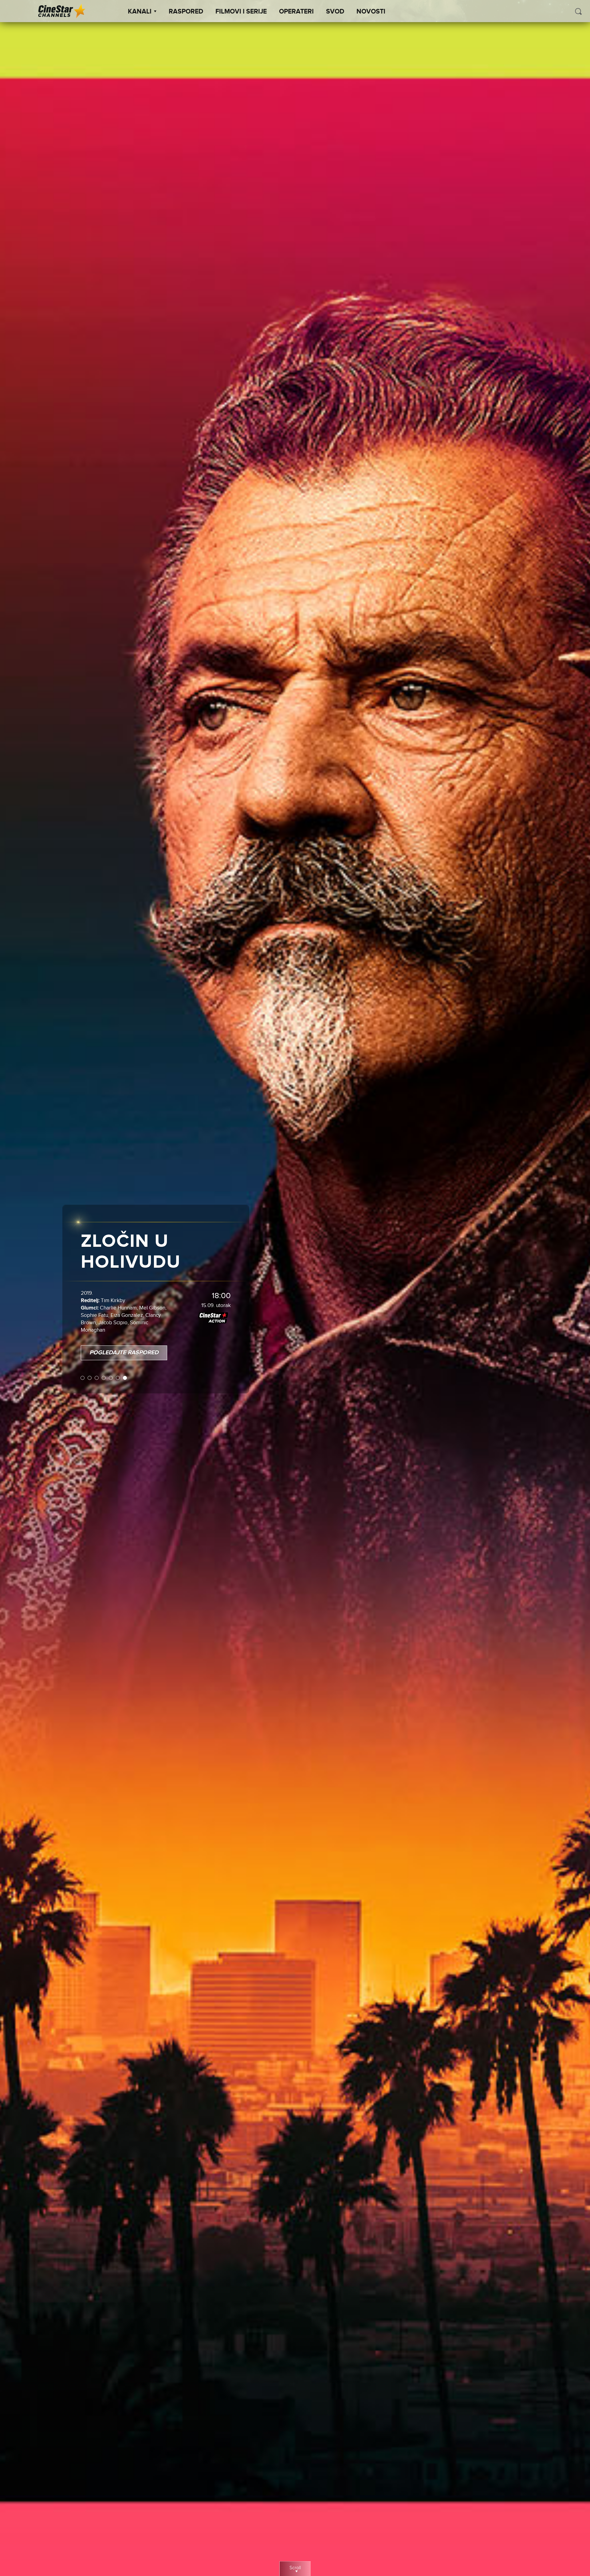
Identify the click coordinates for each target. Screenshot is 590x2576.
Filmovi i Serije (241, 12)
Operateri (296, 12)
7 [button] (125, 1352)
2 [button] (90, 1352)
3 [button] (97, 1352)
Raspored (186, 12)
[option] (295, 1288)
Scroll (295, 2568)
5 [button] (111, 1352)
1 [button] (83, 1352)
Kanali (140, 12)
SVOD (335, 12)
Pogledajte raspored (124, 1327)
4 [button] (104, 1352)
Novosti (371, 12)
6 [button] (118, 1352)
